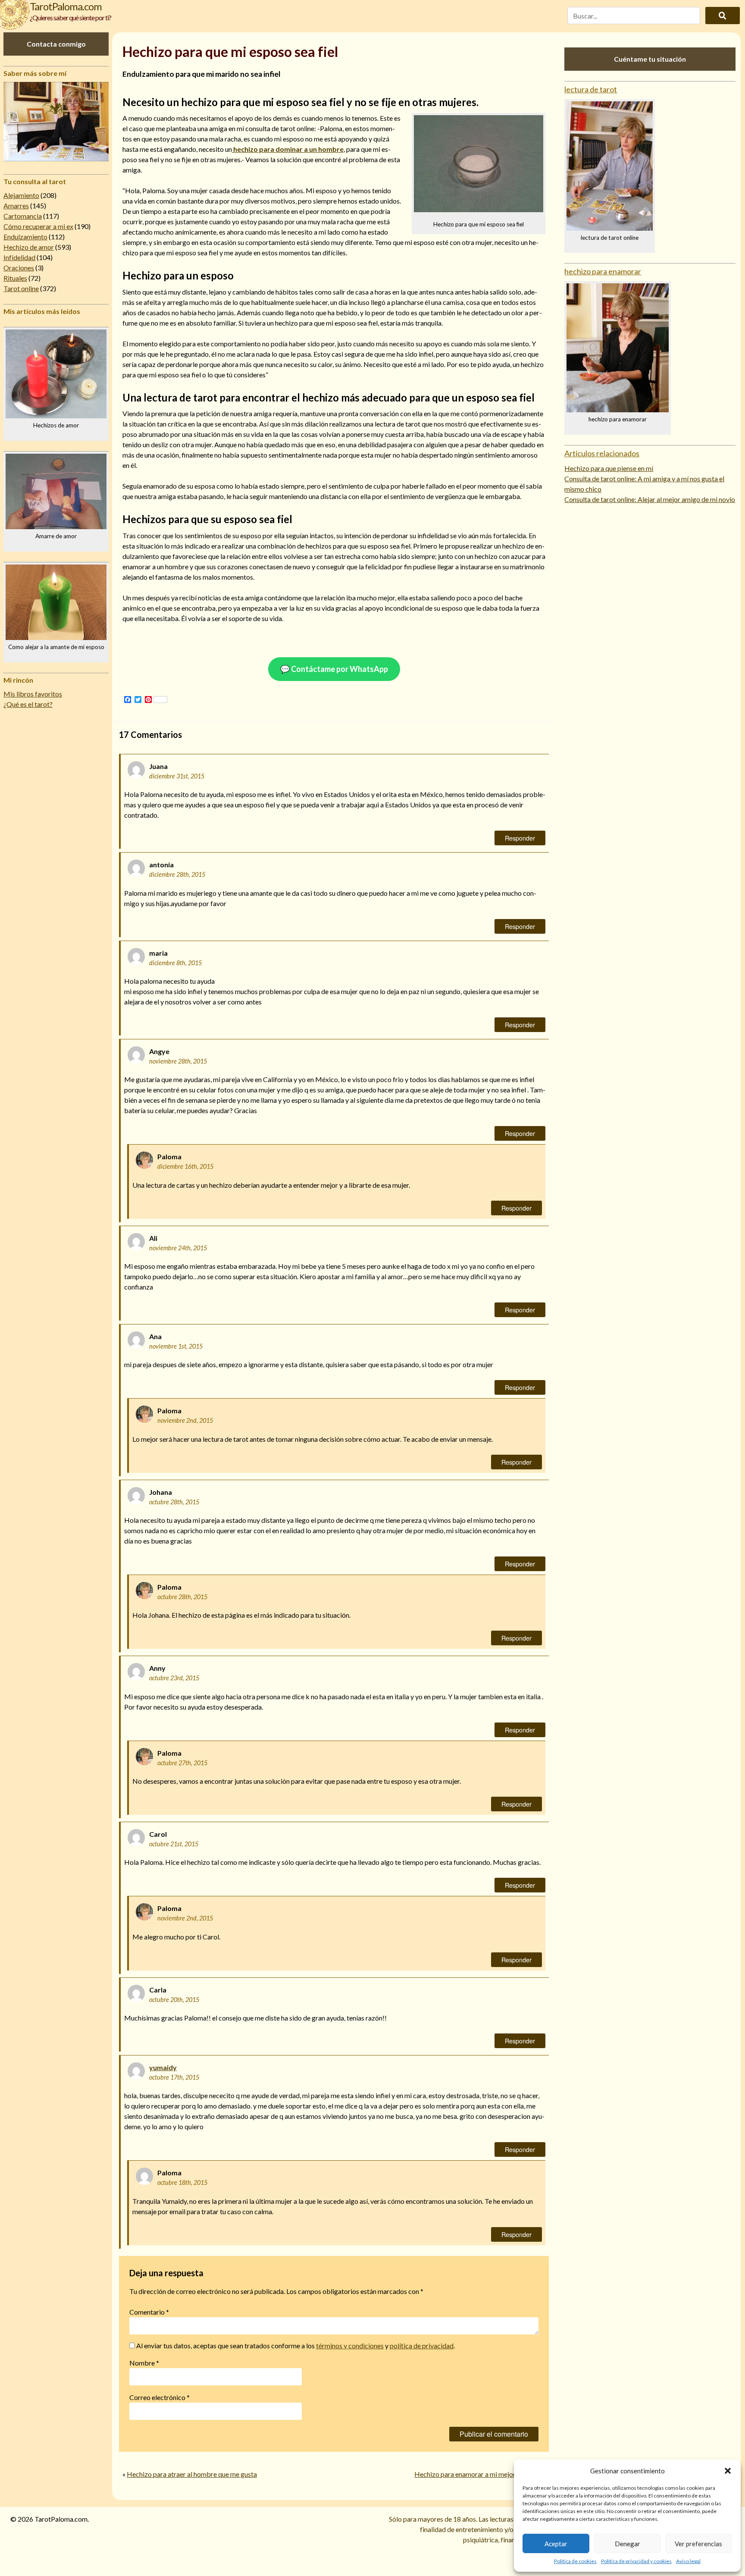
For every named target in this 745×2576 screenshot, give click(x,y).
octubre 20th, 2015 (174, 2000)
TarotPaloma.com (66, 6)
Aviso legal (688, 2561)
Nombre (144, 2363)
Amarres (16, 206)
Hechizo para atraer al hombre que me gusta (192, 2474)
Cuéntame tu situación (650, 59)
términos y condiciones (350, 2345)
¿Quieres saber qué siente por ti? (70, 17)
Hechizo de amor (29, 247)
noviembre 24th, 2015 (178, 1248)
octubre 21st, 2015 (174, 1844)
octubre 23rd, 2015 (174, 1678)
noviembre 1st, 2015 (176, 1346)
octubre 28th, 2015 (174, 1502)
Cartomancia (23, 216)
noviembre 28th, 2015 (178, 1061)
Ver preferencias (698, 2544)
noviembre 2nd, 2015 (185, 1420)
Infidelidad (19, 257)
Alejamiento (21, 195)
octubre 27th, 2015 (182, 1763)
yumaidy (163, 2067)
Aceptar (556, 2544)
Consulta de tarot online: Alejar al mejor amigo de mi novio (650, 499)
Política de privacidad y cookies (636, 2561)
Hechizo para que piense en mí (609, 468)
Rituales (15, 278)
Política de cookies (575, 2561)
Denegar (628, 2544)
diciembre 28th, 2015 (177, 874)
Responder (520, 838)
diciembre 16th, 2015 (185, 1166)
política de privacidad (422, 2345)
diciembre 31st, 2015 (177, 776)
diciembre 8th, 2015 (175, 963)
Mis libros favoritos (33, 694)
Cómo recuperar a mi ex (38, 226)
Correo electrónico (160, 2397)
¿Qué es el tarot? (28, 704)
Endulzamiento (25, 237)
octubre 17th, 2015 (174, 2077)
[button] (728, 2471)
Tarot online (21, 288)
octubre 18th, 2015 (182, 2182)
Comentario (149, 2312)
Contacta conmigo (56, 44)
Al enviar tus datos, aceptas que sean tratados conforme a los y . (295, 2345)
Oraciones (19, 268)
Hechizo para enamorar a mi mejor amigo (475, 2474)
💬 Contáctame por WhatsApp (334, 669)
